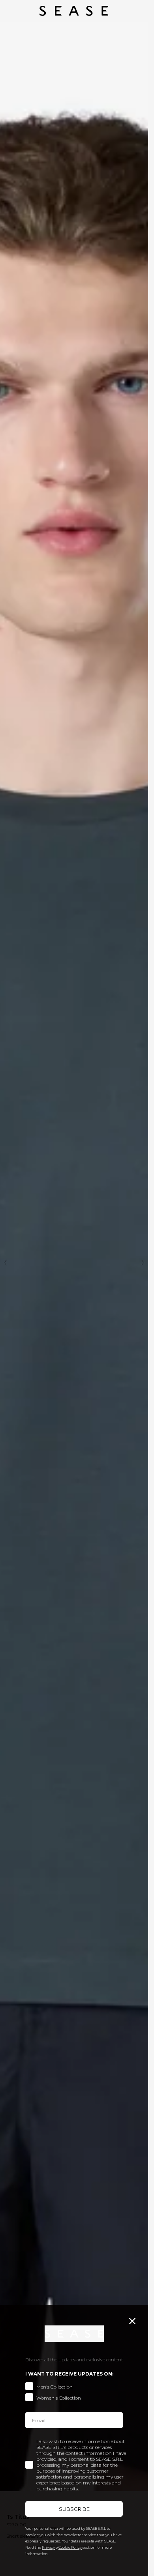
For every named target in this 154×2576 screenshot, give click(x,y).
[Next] (143, 1262)
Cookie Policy (70, 2547)
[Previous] (5, 1262)
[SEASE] (74, 11)
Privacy (48, 2547)
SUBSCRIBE (74, 2509)
